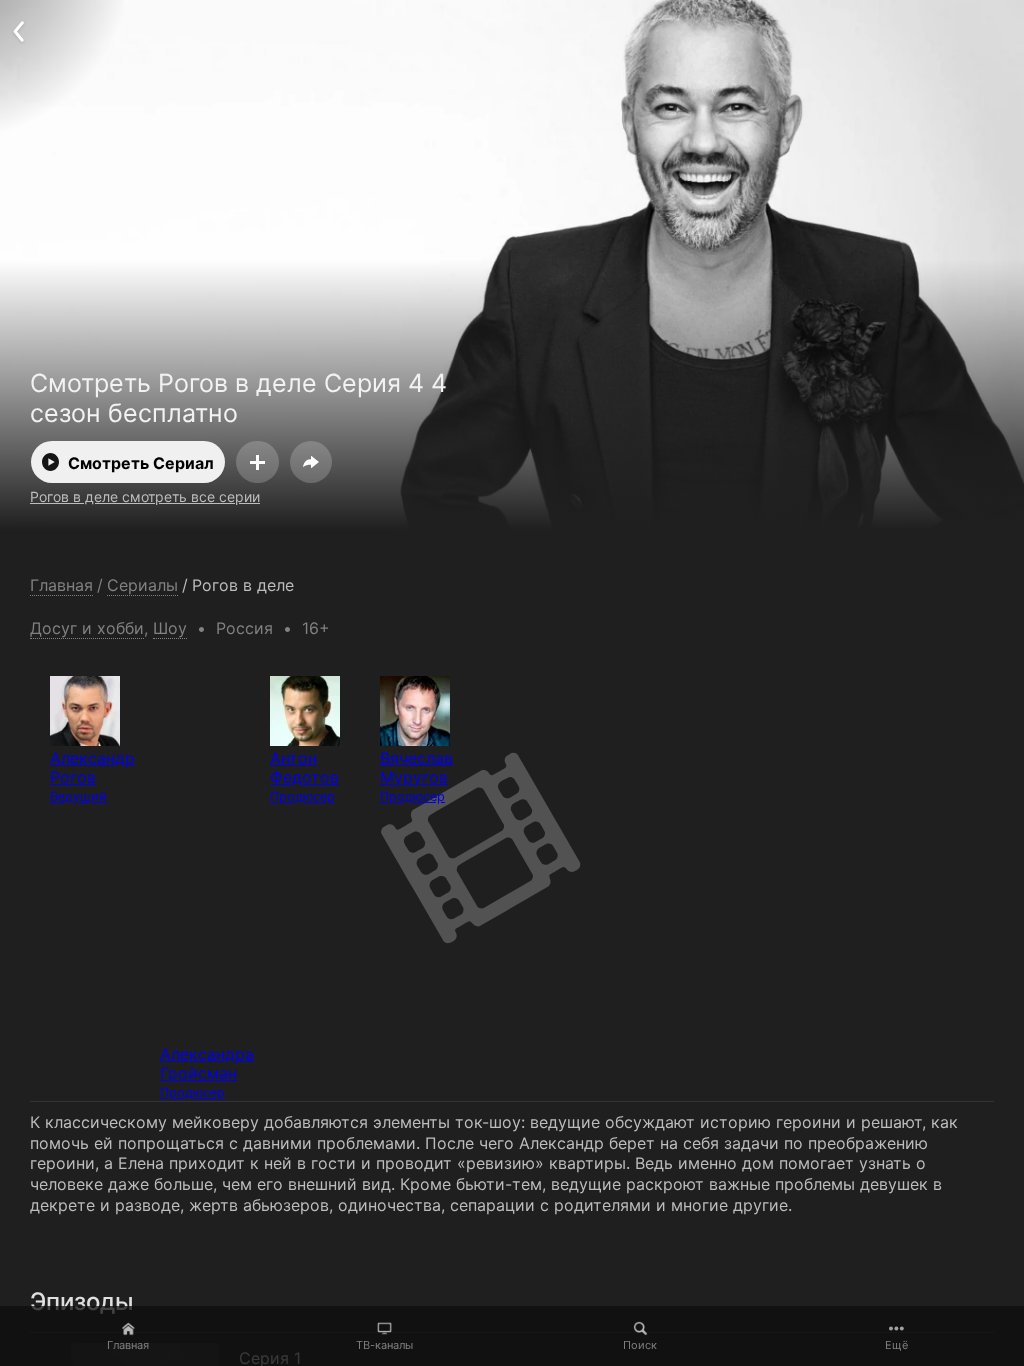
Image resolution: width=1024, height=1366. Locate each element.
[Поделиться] (311, 462)
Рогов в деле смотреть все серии (145, 496)
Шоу (170, 628)
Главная (128, 1345)
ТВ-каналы (384, 1345)
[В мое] (257, 462)
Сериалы (142, 585)
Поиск (640, 1345)
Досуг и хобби (87, 628)
